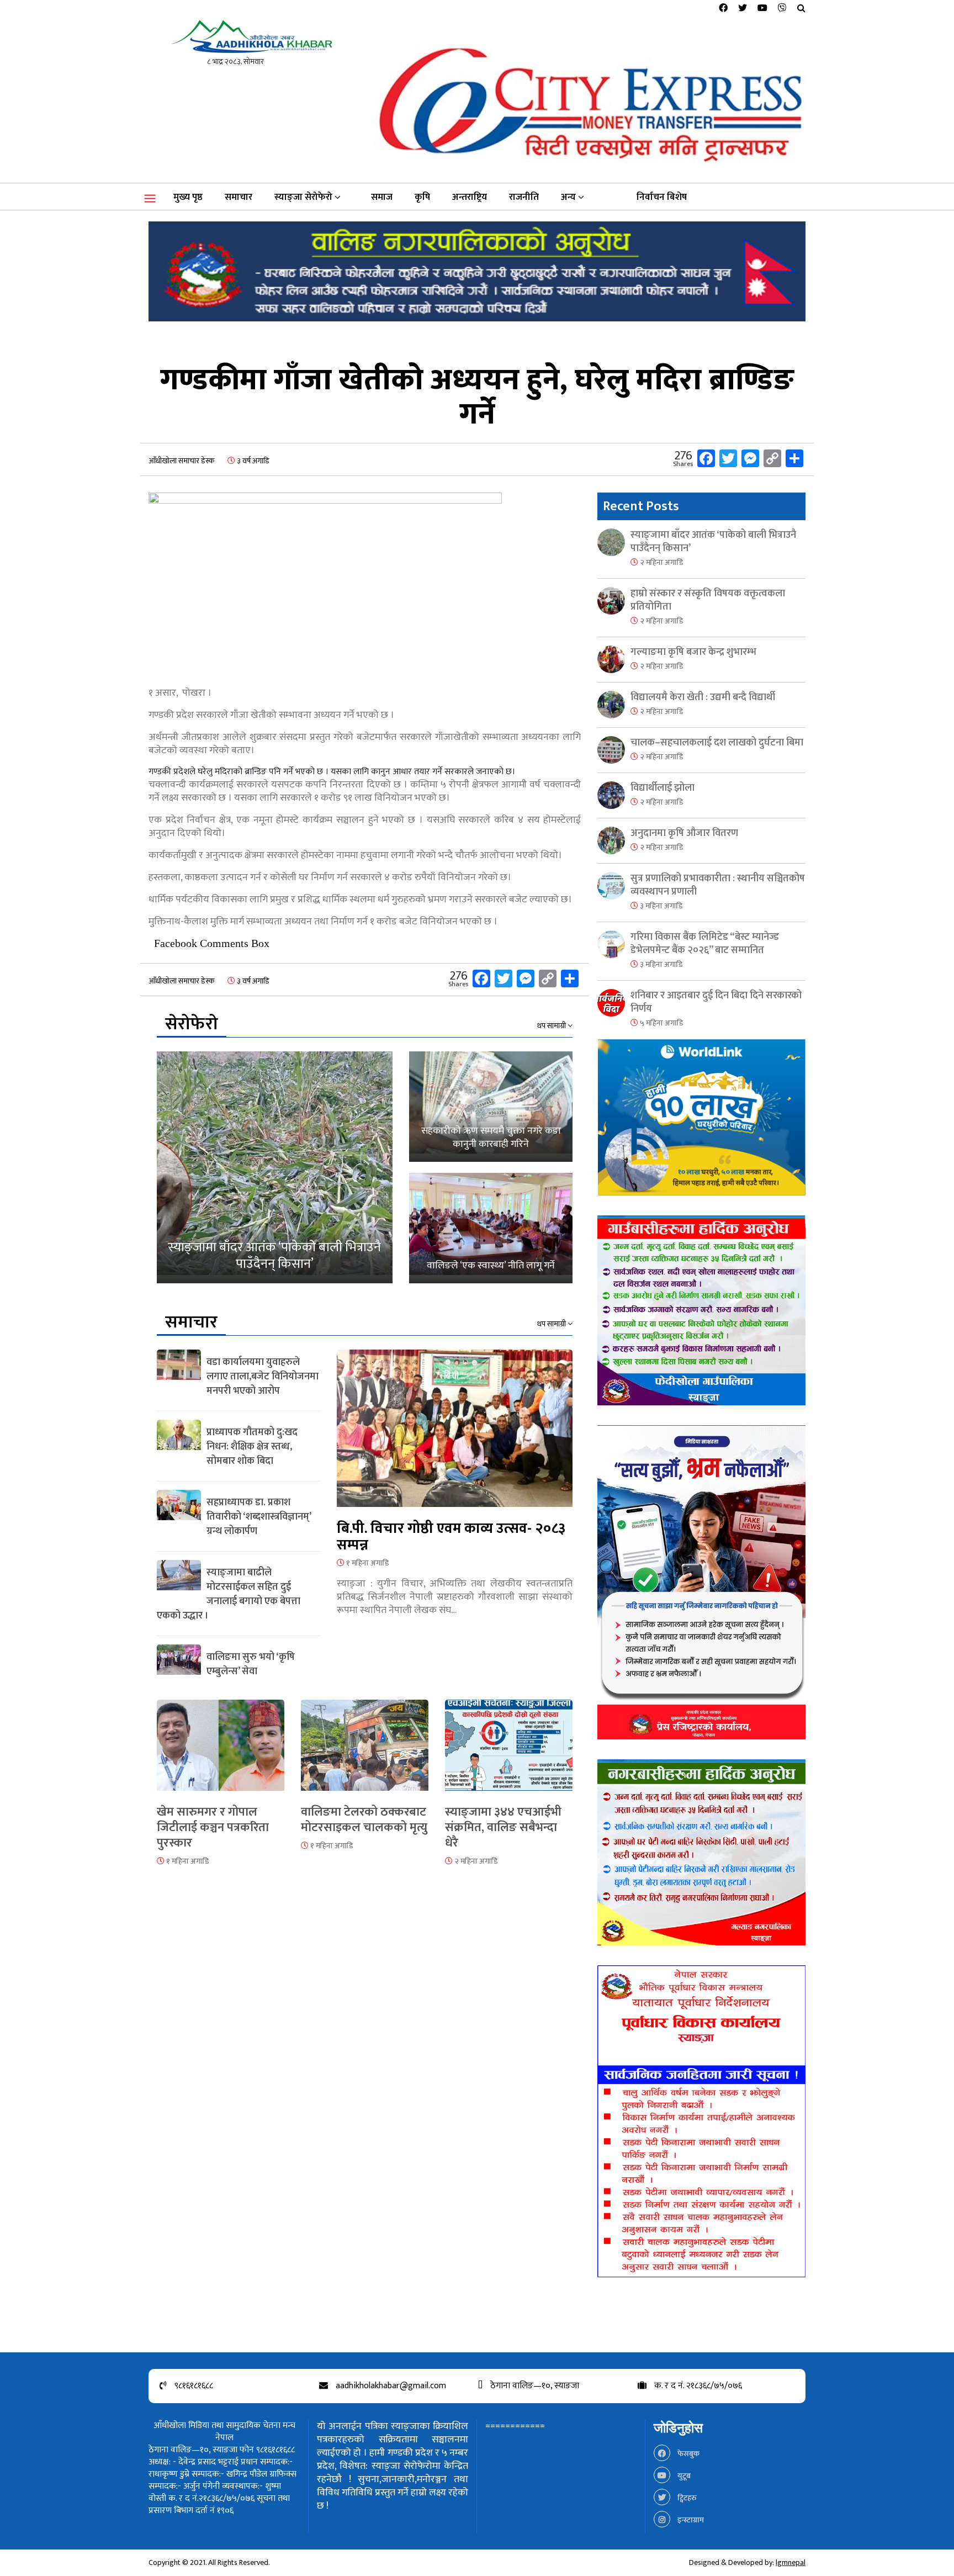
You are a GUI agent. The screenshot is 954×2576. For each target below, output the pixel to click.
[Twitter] (743, 9)
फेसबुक (688, 2454)
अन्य (568, 197)
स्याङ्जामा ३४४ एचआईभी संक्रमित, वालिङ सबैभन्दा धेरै (503, 1827)
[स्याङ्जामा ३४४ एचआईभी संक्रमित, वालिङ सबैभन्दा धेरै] (509, 1752)
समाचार (239, 197)
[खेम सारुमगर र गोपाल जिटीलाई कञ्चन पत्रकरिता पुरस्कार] (221, 1752)
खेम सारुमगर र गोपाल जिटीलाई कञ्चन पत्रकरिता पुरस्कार (213, 1827)
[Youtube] (762, 9)
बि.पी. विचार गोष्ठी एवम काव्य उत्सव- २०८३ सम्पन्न (451, 1537)
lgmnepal (791, 2562)
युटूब (683, 2476)
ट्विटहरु (686, 2498)
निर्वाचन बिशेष (662, 197)
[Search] (801, 9)
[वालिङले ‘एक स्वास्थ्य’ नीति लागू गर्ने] (491, 1228)
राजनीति (524, 197)
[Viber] (782, 9)
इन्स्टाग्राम (690, 2520)
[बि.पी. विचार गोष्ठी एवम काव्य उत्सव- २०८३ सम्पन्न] (455, 1435)
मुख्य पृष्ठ (188, 197)
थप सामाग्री (552, 1026)
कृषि (422, 197)
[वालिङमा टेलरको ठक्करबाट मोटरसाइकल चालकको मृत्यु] (365, 1752)
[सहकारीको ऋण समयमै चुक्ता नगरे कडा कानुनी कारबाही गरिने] (491, 1107)
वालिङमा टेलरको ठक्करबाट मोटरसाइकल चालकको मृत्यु (364, 1820)
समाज (382, 197)
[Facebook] (723, 9)
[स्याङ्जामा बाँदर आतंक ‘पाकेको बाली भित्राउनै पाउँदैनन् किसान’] (275, 1167)
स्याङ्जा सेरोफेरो (303, 197)
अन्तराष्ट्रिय (470, 197)
